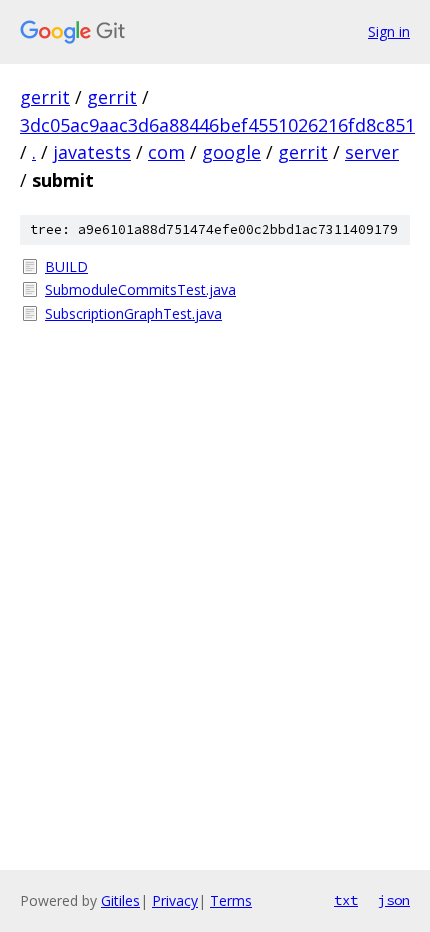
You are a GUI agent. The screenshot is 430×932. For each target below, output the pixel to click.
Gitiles (120, 900)
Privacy (175, 900)
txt (346, 900)
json (394, 900)
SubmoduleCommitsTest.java (140, 289)
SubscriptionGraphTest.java (133, 313)
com (166, 152)
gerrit (45, 97)
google (231, 152)
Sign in (389, 31)
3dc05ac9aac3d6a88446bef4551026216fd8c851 (217, 125)
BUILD (66, 266)
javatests (92, 152)
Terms (231, 900)
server (372, 152)
